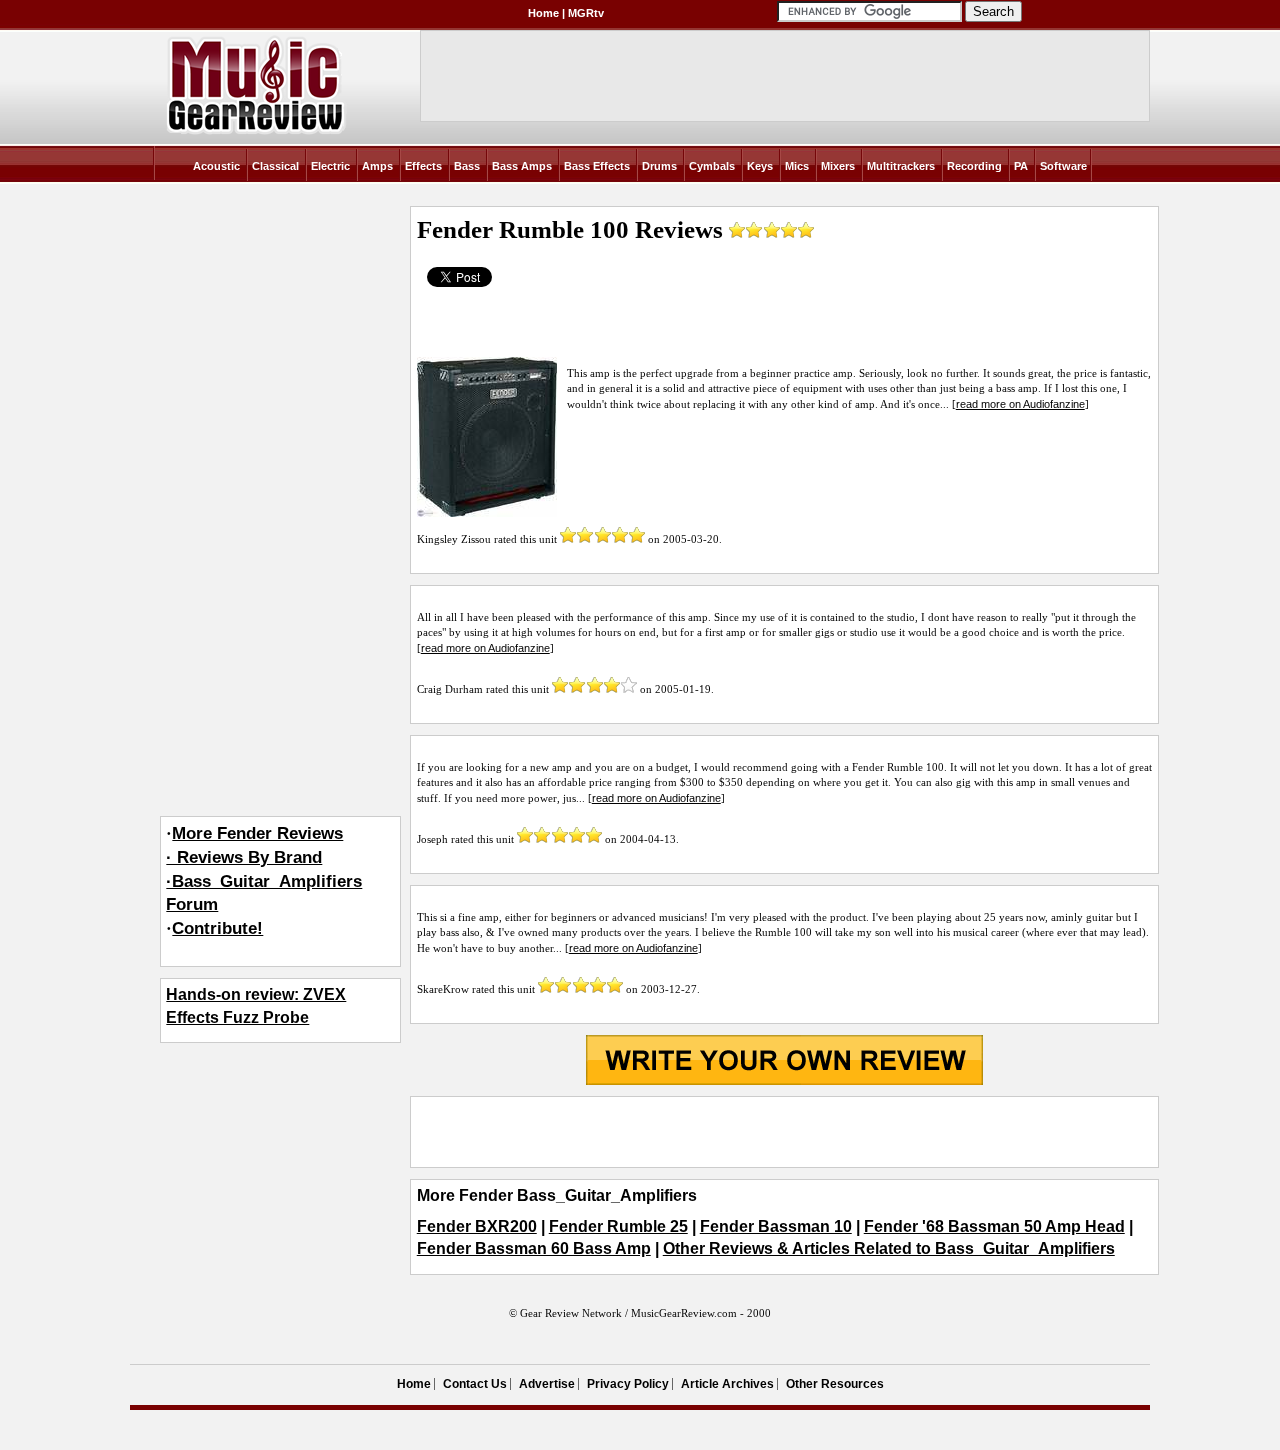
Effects (423, 166)
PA (1021, 166)
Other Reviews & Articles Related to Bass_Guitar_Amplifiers (889, 1248)
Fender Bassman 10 (776, 1226)
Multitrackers (901, 166)
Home (543, 13)
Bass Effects (597, 166)
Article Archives (727, 1384)
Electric (330, 166)
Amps (377, 166)
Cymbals (712, 166)
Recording (974, 166)
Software (1063, 166)
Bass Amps (522, 166)
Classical (275, 166)
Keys (760, 166)
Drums (659, 166)
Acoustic (216, 166)
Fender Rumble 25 (618, 1226)
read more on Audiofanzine (1020, 404)
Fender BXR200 (477, 1226)
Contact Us (475, 1384)
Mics (797, 166)
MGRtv (586, 13)
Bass (467, 166)
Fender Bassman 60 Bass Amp (534, 1248)
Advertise (547, 1384)
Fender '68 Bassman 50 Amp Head (994, 1226)
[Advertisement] (785, 1132)
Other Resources (835, 1384)
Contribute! (217, 928)
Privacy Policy (628, 1384)
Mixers (838, 166)
